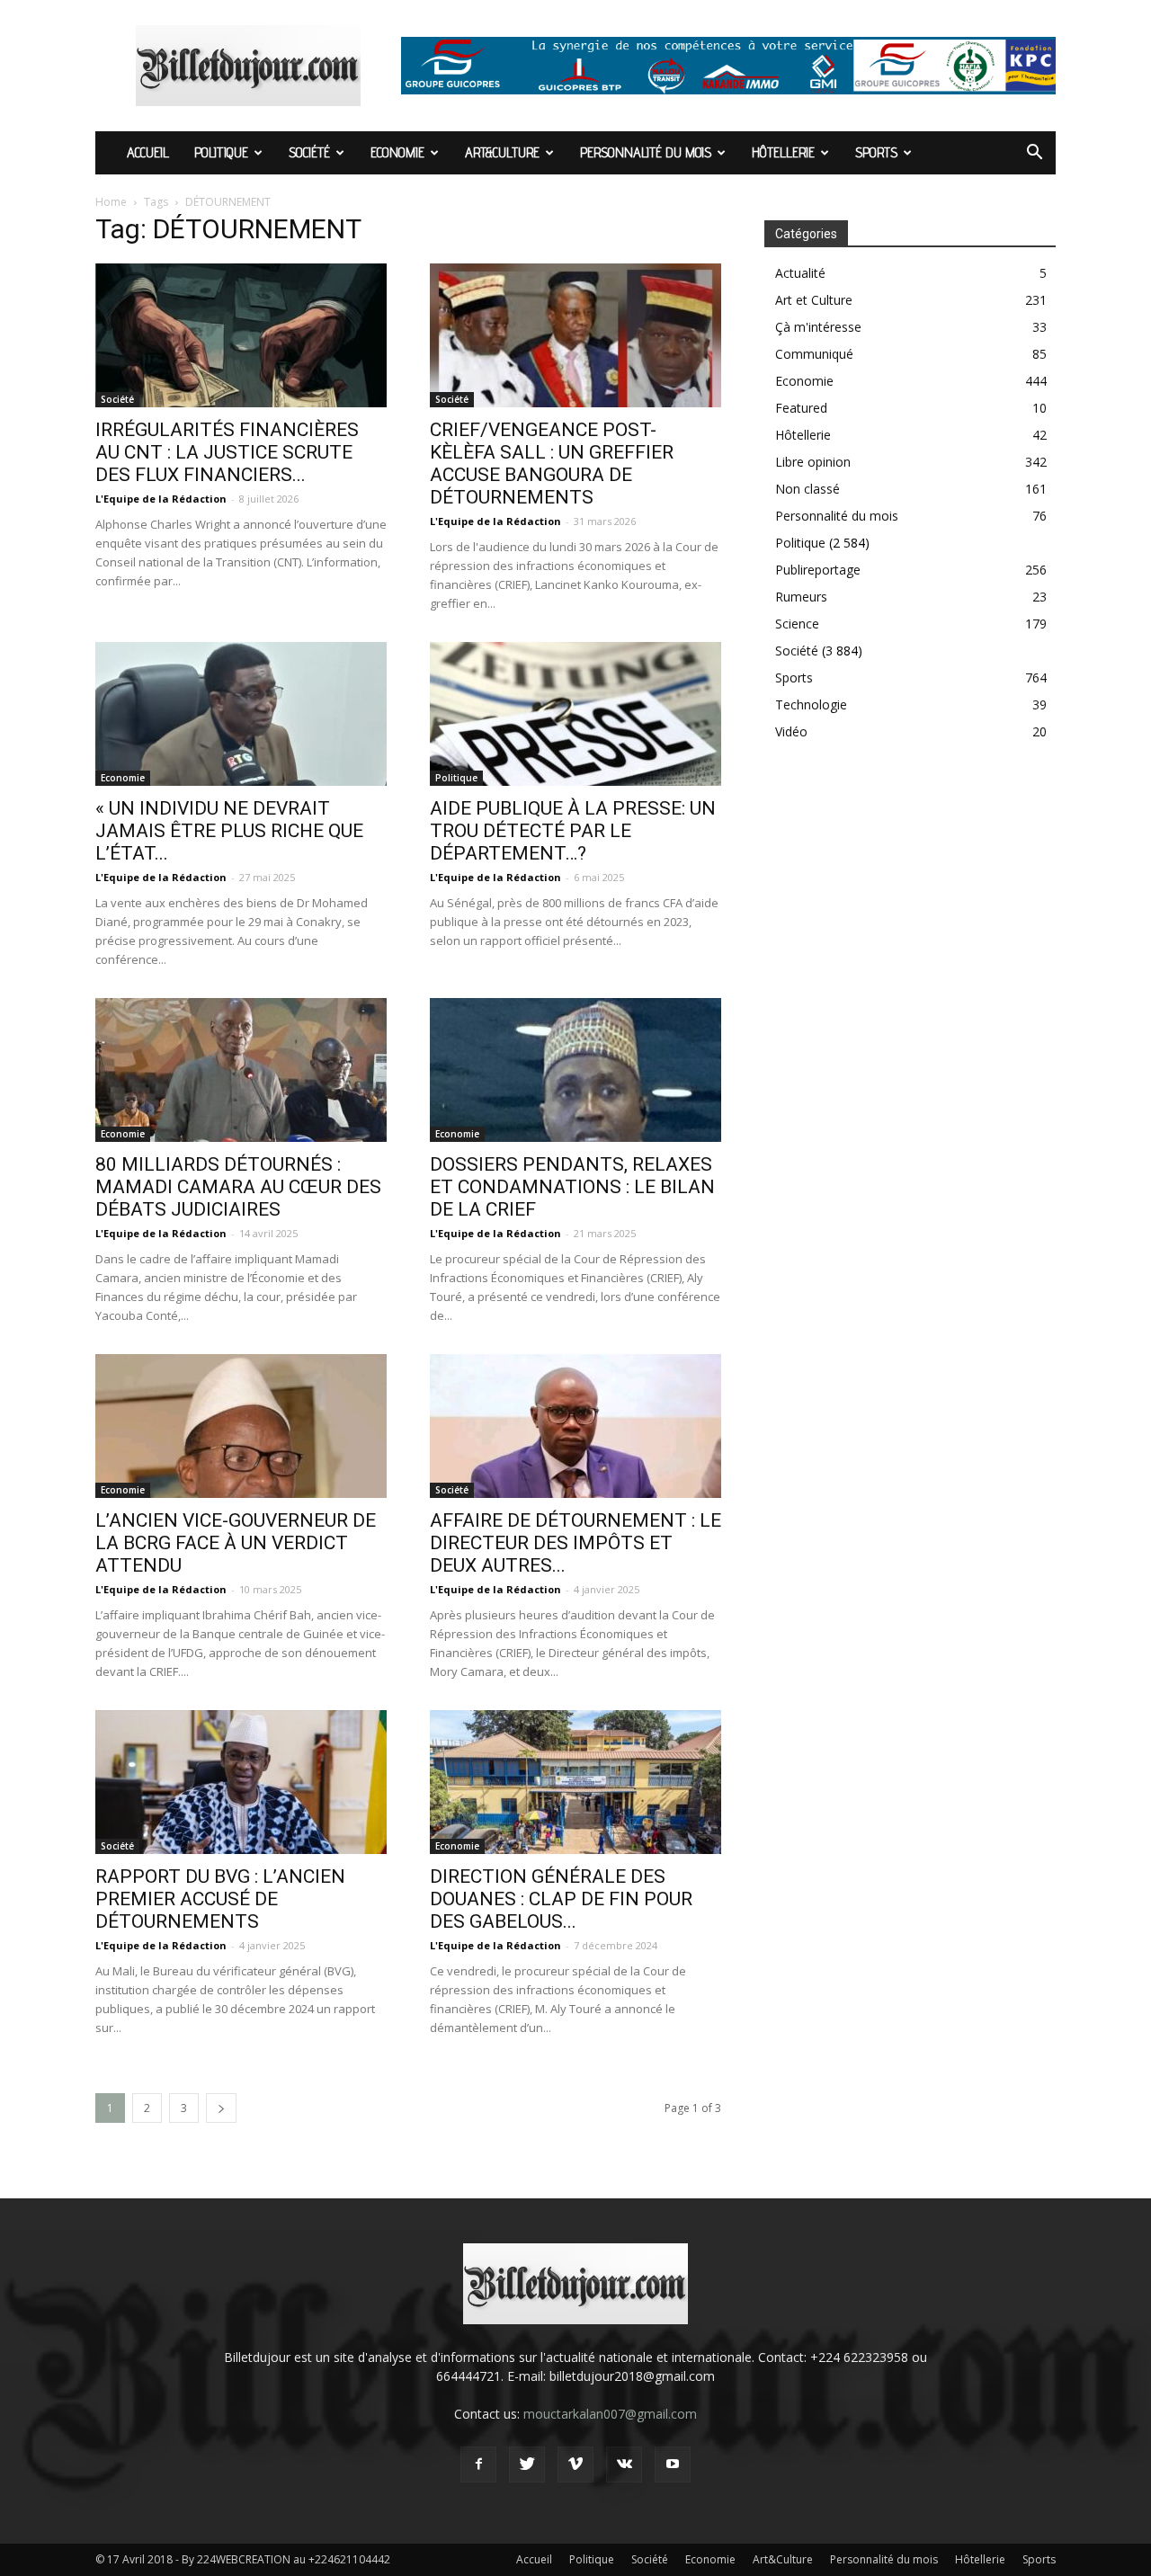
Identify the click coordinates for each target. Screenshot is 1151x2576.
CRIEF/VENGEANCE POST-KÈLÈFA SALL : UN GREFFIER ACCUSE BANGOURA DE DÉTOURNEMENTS (552, 464)
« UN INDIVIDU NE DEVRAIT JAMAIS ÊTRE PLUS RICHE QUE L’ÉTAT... (229, 831)
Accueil (148, 152)
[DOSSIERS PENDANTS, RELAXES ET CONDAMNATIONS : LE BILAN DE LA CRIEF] (575, 1070)
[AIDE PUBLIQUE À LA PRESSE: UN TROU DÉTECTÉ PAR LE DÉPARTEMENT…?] (575, 714)
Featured (801, 408)
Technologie (811, 704)
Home (111, 202)
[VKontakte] (624, 2465)
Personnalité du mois (646, 152)
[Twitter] (527, 2465)
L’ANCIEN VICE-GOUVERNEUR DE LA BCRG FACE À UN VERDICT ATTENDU (236, 1543)
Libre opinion (813, 462)
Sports (876, 152)
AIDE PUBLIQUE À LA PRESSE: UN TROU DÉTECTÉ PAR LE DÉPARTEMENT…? (573, 831)
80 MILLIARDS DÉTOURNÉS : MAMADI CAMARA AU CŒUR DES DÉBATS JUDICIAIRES (238, 1187)
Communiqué (814, 354)
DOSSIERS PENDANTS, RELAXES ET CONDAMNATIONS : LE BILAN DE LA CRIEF (572, 1187)
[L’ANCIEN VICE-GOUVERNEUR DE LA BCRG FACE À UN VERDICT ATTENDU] (241, 1426)
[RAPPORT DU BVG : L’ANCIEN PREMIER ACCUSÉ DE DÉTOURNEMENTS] (241, 1782)
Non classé (807, 489)
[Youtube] (673, 2465)
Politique (221, 152)
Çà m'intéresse (818, 327)
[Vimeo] (575, 2465)
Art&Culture (502, 152)
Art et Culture (814, 300)
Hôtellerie (783, 152)
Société (309, 152)
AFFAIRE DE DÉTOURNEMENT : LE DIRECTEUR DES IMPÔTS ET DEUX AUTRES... (575, 1543)
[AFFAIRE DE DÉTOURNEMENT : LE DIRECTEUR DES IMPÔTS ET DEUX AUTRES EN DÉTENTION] (575, 1426)
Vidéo (791, 731)
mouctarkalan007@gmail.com (610, 2414)
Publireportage (818, 570)
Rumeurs (801, 597)
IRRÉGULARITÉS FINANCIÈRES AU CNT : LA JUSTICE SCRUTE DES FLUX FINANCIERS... (227, 452)
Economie (397, 152)
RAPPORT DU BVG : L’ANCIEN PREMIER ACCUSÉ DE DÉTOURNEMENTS (220, 1899)
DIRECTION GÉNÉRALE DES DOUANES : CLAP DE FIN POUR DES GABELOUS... (561, 1899)
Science (797, 624)
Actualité (800, 273)
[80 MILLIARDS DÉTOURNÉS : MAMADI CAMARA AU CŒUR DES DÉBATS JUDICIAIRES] (241, 1070)
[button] (1034, 154)
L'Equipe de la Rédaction (161, 499)
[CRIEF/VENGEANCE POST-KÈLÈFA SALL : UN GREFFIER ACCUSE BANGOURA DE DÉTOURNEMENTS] (575, 335)
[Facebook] (478, 2465)
